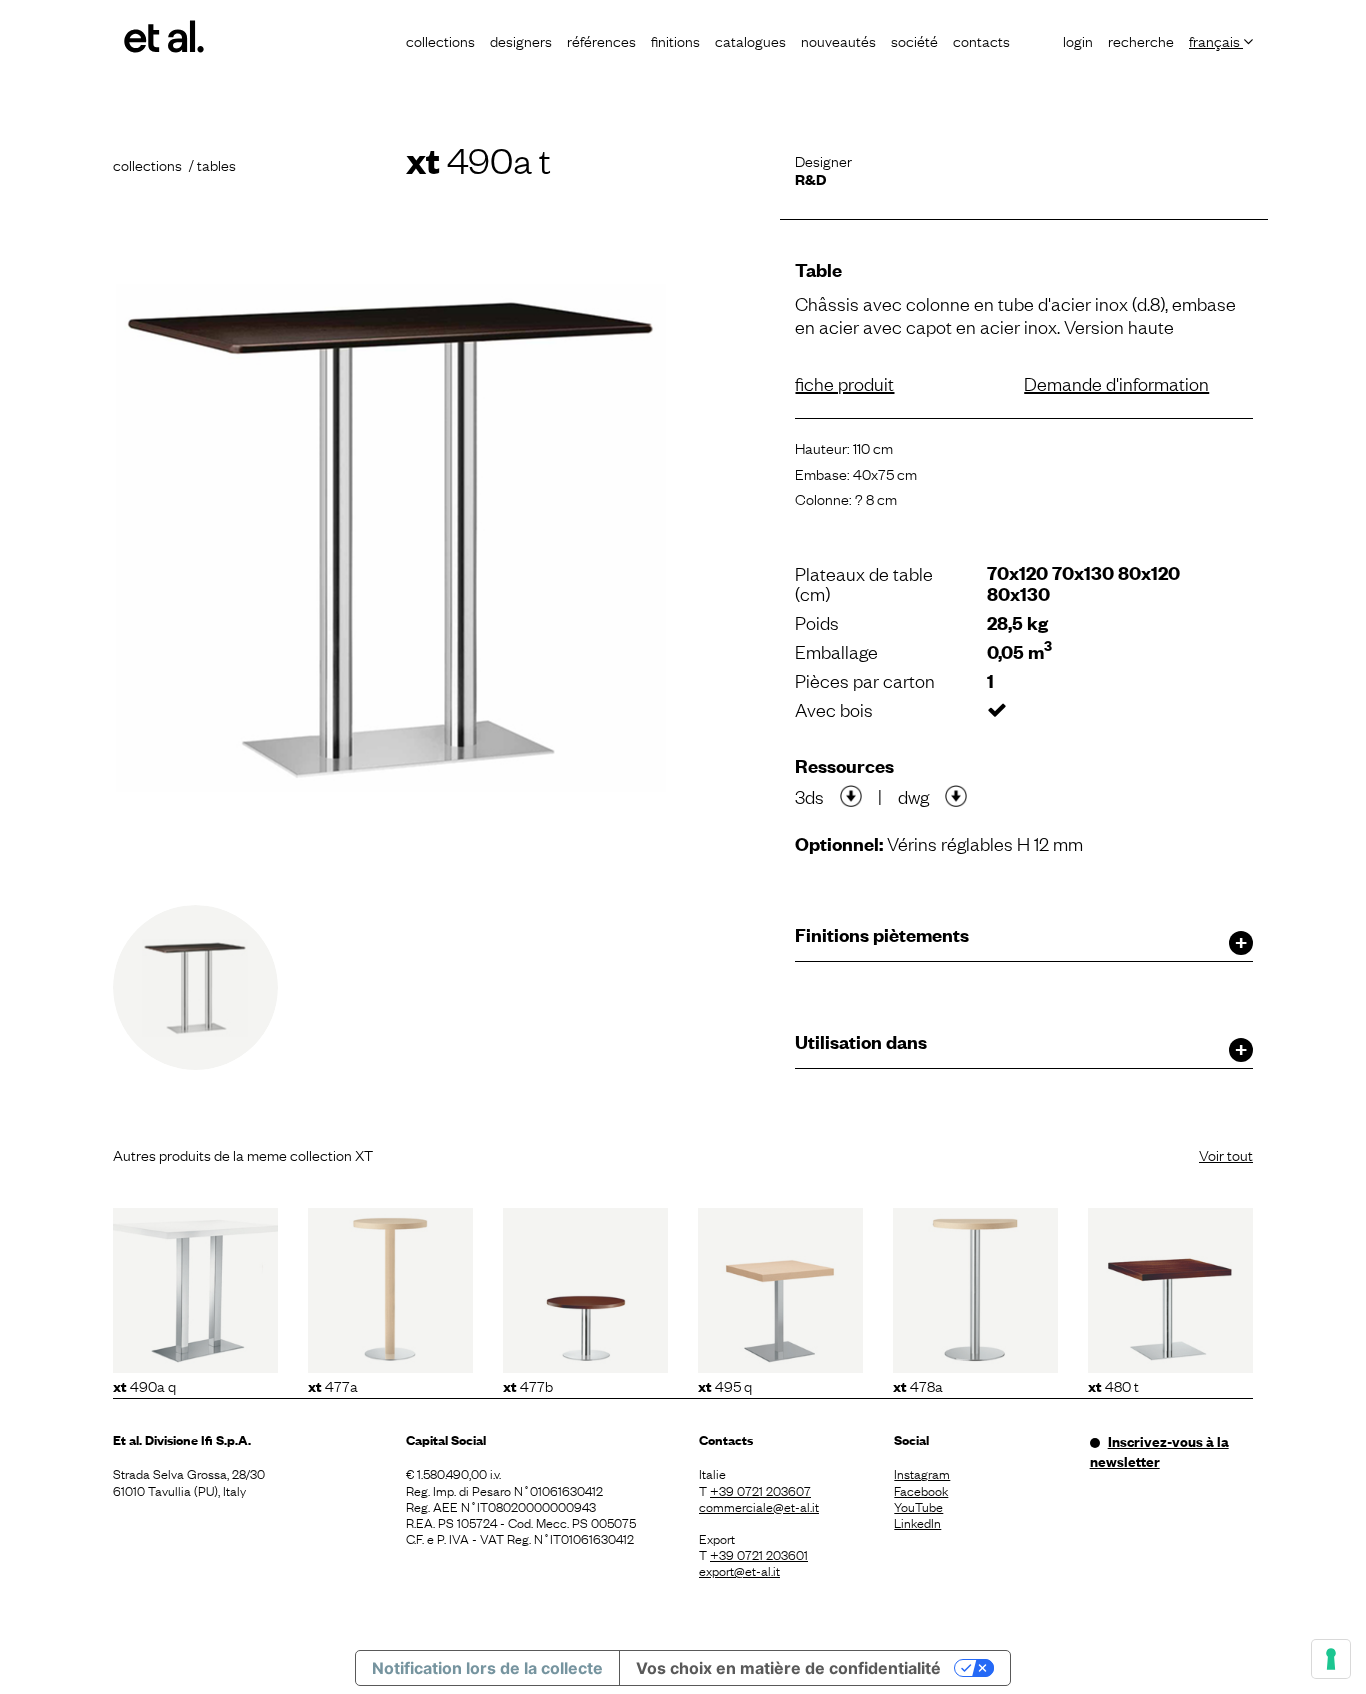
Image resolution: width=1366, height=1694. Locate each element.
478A (918, 1385)
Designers (521, 40)
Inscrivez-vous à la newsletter (1159, 1451)
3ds (809, 796)
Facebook (921, 1490)
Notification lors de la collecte (487, 1668)
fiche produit (844, 383)
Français (1216, 40)
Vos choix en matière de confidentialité (788, 1668)
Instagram (922, 1473)
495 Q (725, 1385)
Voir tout (1226, 1154)
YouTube (918, 1506)
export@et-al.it (739, 1570)
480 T (1113, 1385)
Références (601, 40)
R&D (810, 178)
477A (333, 1385)
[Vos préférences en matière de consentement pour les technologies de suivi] (1331, 1659)
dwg (913, 796)
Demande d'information (1116, 383)
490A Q (144, 1385)
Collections (440, 40)
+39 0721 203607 (760, 1490)
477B (528, 1385)
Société (914, 40)
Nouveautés (838, 40)
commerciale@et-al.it (759, 1506)
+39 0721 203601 (759, 1554)
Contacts (981, 40)
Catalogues (750, 40)
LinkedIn (917, 1522)
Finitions (675, 40)
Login (1078, 40)
